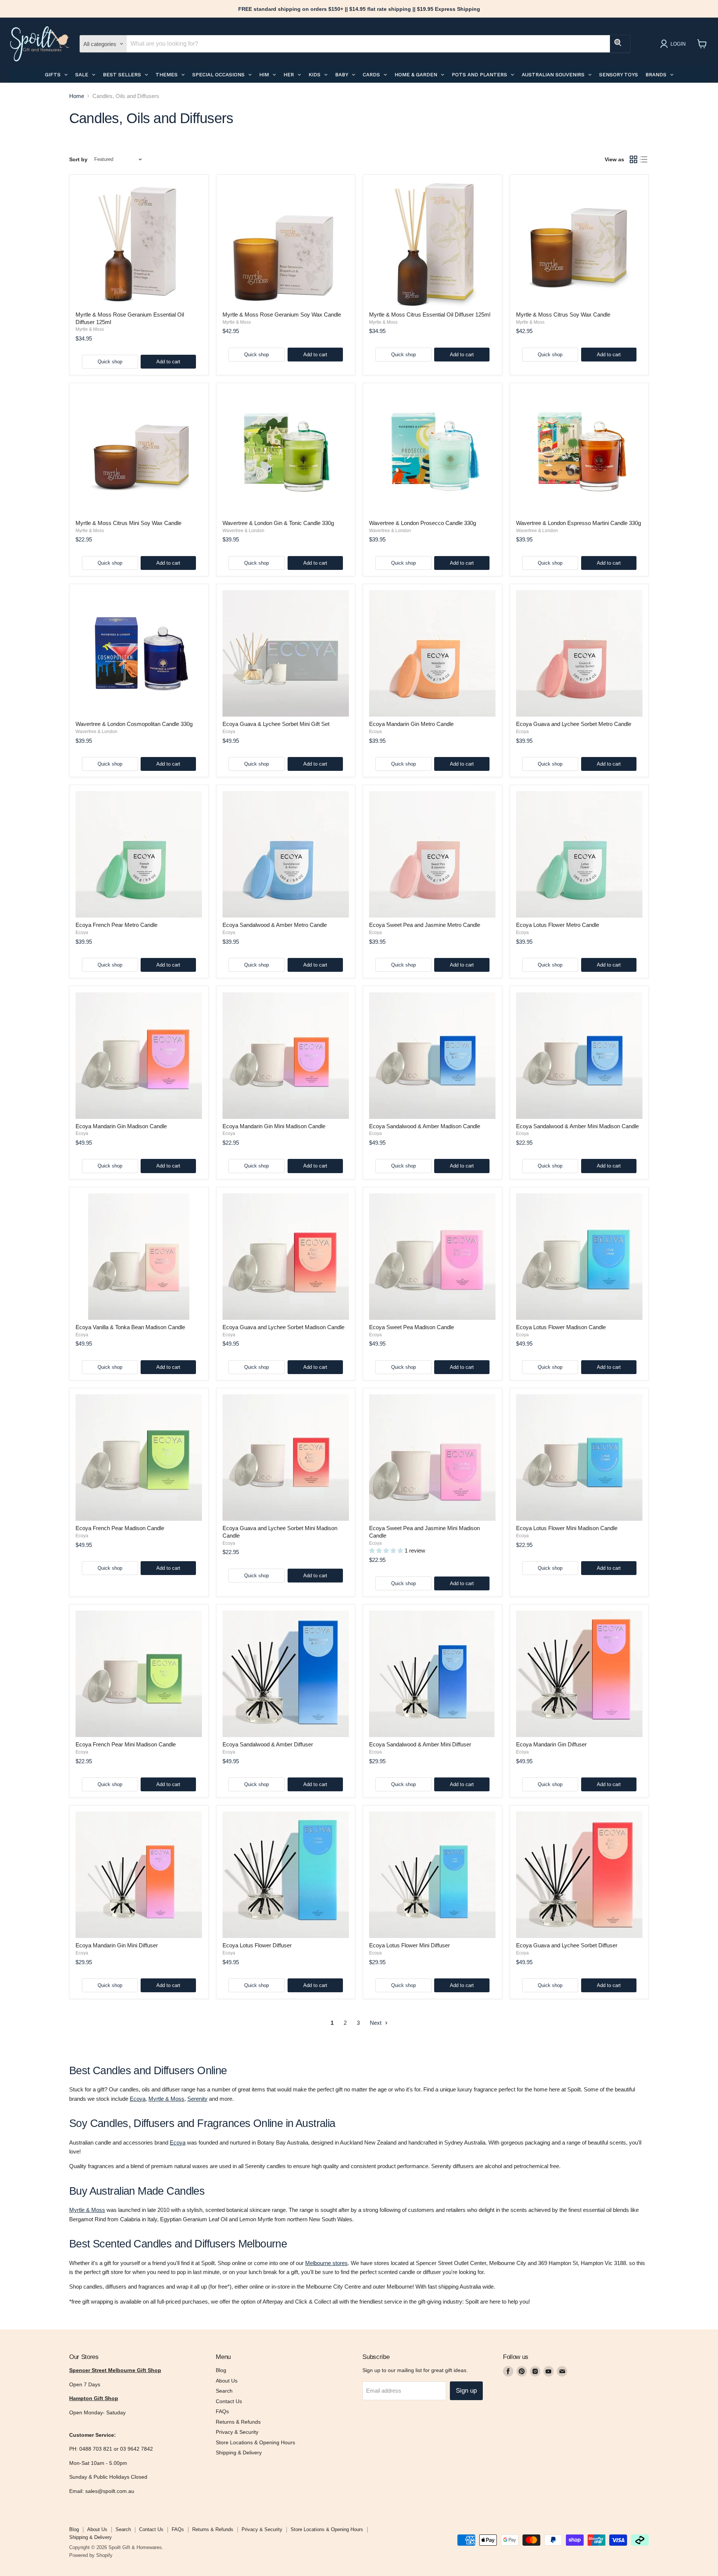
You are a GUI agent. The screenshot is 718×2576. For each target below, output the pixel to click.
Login (678, 44)
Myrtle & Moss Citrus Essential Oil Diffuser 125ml (430, 315)
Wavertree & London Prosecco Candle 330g (423, 523)
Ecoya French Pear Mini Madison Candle (126, 1744)
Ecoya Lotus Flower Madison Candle (561, 1327)
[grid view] (633, 159)
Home (77, 96)
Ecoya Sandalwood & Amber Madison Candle (425, 1126)
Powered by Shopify (91, 2555)
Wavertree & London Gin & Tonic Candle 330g (278, 523)
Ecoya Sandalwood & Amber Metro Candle (275, 925)
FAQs (222, 2411)
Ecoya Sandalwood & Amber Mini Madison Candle (577, 1126)
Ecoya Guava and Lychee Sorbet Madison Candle (283, 1327)
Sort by (78, 159)
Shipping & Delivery (239, 2453)
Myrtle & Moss (90, 329)
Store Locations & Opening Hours (255, 2442)
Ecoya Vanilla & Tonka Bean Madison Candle (130, 1327)
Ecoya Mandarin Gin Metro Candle (411, 724)
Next (376, 2023)
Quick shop (110, 362)
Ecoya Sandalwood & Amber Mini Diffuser (420, 1744)
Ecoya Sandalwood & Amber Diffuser (268, 1744)
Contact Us (229, 2401)
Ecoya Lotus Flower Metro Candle (558, 925)
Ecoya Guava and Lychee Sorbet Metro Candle (574, 724)
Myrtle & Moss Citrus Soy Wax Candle (563, 315)
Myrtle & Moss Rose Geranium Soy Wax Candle (282, 315)
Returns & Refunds (238, 2422)
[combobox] (368, 44)
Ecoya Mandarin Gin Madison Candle (121, 1126)
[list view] (644, 159)
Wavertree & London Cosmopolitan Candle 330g (134, 724)
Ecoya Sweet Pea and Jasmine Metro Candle (425, 925)
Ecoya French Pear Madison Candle (120, 1528)
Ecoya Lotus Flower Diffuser (257, 1945)
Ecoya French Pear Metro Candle (116, 925)
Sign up (466, 2391)
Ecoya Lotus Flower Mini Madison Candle (567, 1528)
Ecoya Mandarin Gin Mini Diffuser (117, 1945)
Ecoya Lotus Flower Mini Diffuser (409, 1945)
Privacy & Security (237, 2432)
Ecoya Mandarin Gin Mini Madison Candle (274, 1126)
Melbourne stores (326, 2263)
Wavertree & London (243, 531)
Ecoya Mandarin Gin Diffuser (551, 1744)
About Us (227, 2381)
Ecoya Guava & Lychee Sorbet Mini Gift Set (276, 724)
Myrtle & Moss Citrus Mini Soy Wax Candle (128, 523)
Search (224, 2391)
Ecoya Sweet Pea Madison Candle (412, 1327)
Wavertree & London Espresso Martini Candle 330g (579, 523)
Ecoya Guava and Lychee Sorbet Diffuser (567, 1945)
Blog (221, 2370)
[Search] (620, 44)
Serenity (197, 2099)
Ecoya (229, 732)
